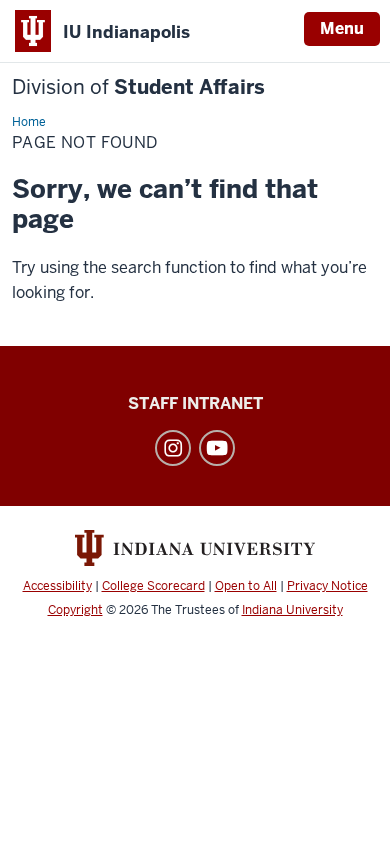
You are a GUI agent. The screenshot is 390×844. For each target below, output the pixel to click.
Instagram (173, 448)
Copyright (75, 610)
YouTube (217, 448)
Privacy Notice (327, 586)
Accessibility (57, 586)
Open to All (246, 586)
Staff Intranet (195, 403)
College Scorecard (153, 586)
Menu (342, 28)
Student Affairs (138, 87)
